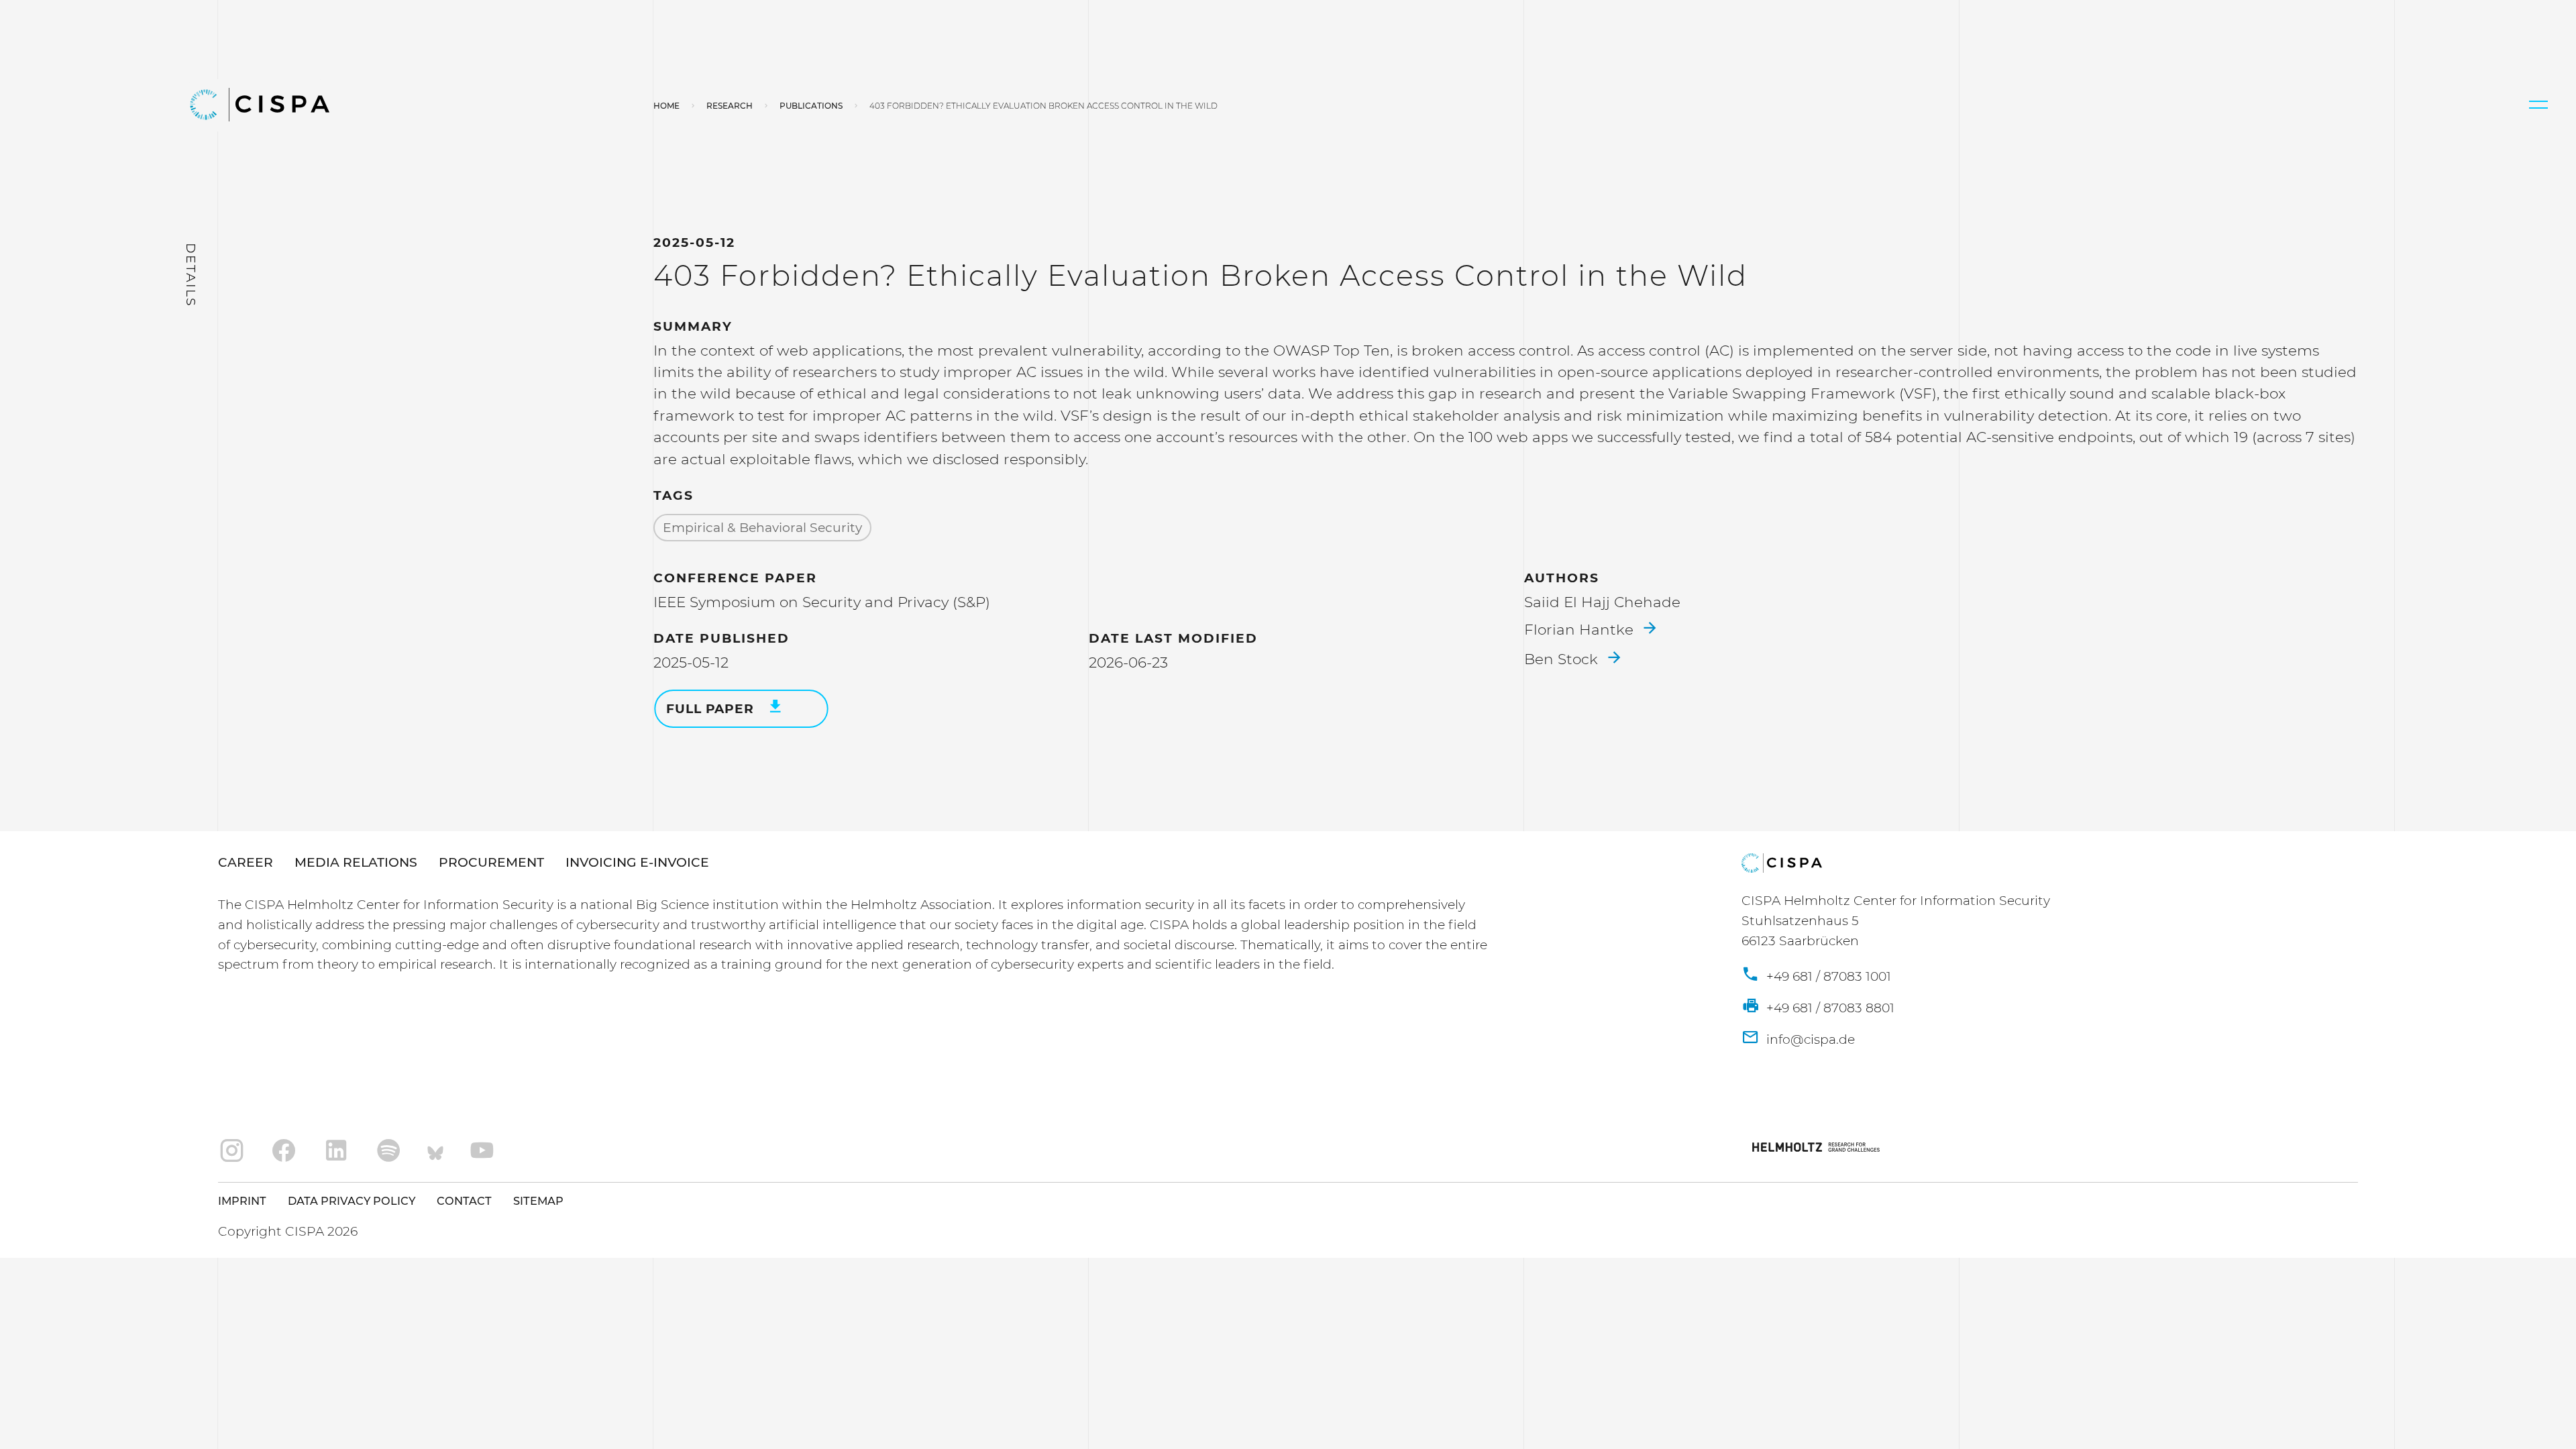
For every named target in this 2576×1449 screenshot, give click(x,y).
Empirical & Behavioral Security (762, 528)
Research (730, 106)
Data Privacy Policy (352, 1201)
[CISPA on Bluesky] (435, 1151)
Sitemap (538, 1201)
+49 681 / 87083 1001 (1827, 976)
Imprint (242, 1201)
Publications (811, 106)
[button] (2538, 105)
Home (666, 106)
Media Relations (356, 862)
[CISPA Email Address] (1798, 1040)
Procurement (491, 862)
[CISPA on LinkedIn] (336, 1151)
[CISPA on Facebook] (284, 1151)
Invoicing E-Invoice (637, 862)
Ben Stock (1563, 659)
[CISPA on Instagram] (232, 1151)
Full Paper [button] (712, 709)
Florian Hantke (1581, 629)
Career (246, 862)
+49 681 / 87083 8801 (1829, 1008)
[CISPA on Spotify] (389, 1151)
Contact (464, 1201)
